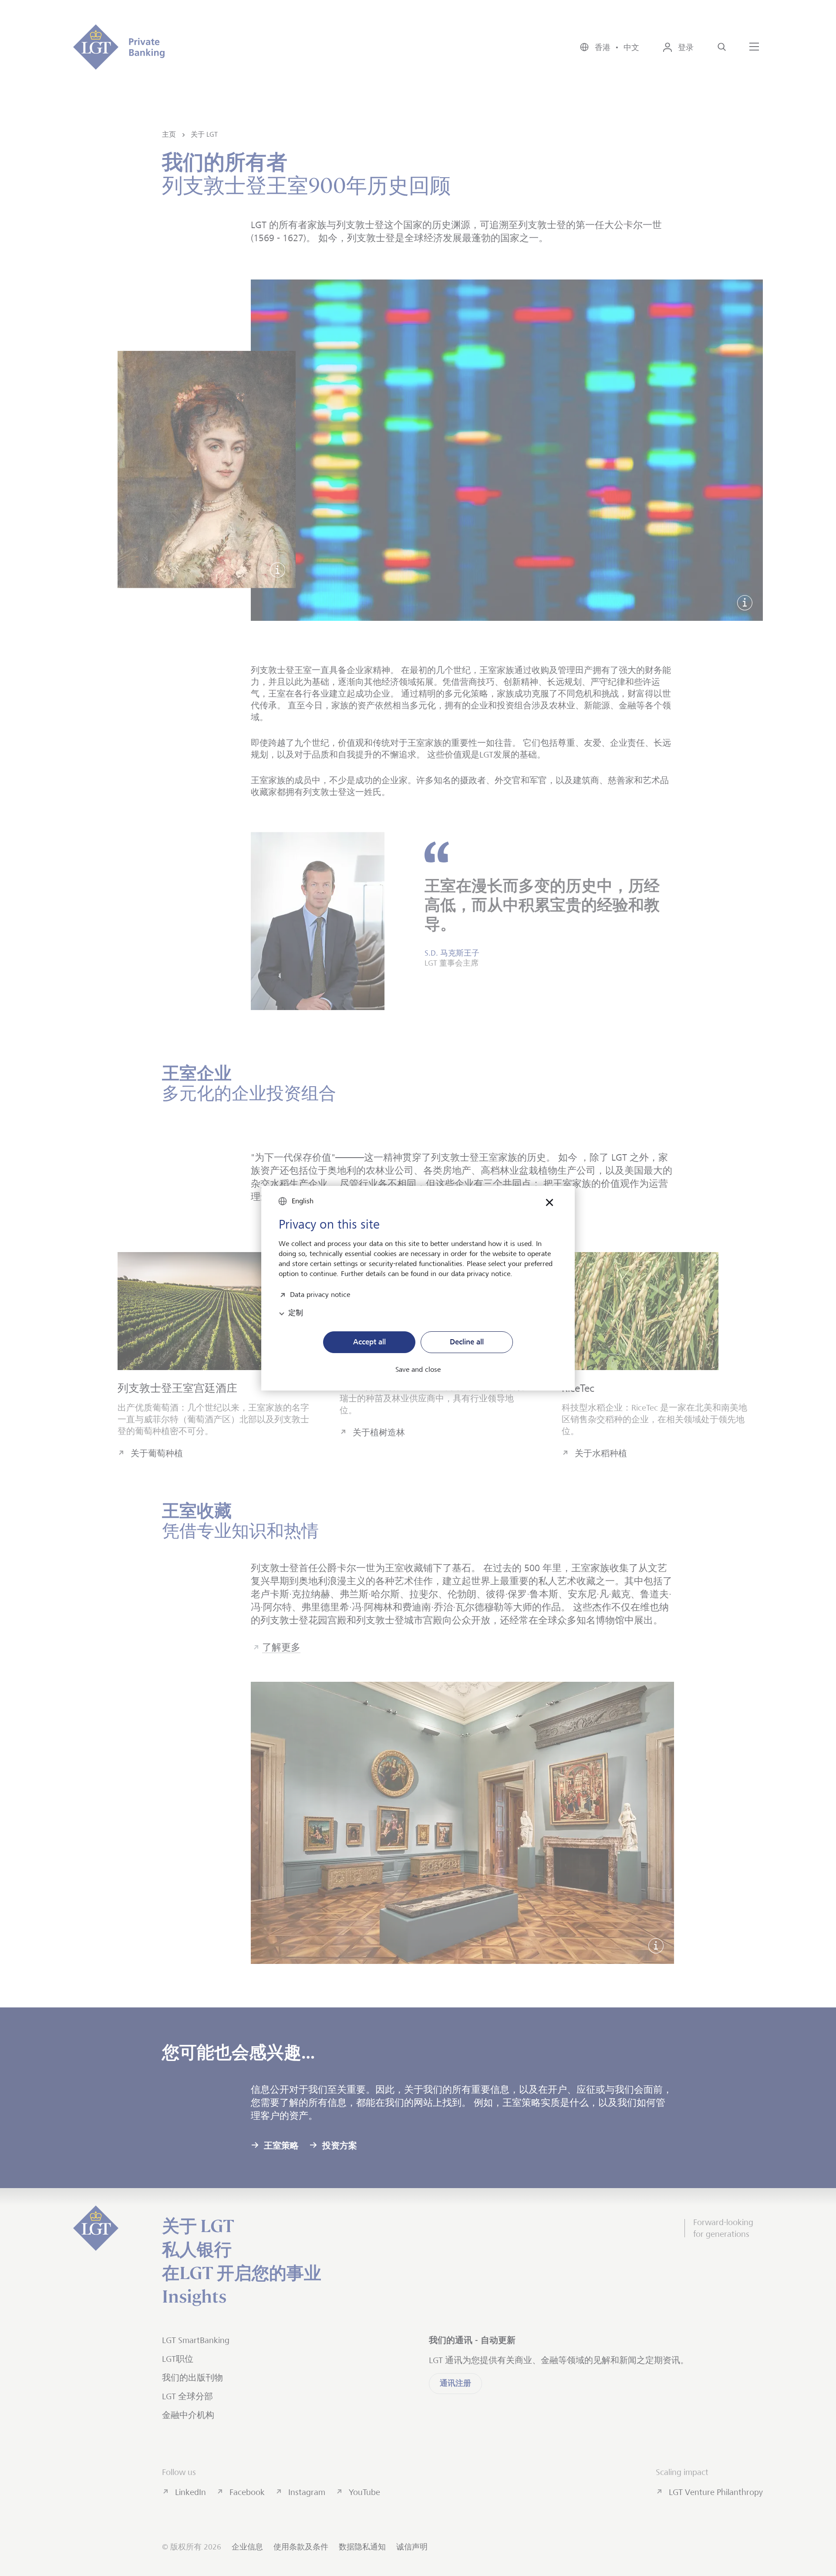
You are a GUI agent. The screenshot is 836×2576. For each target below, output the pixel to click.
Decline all (467, 1342)
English (303, 1201)
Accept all (369, 1342)
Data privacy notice (320, 1294)
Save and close (418, 1370)
